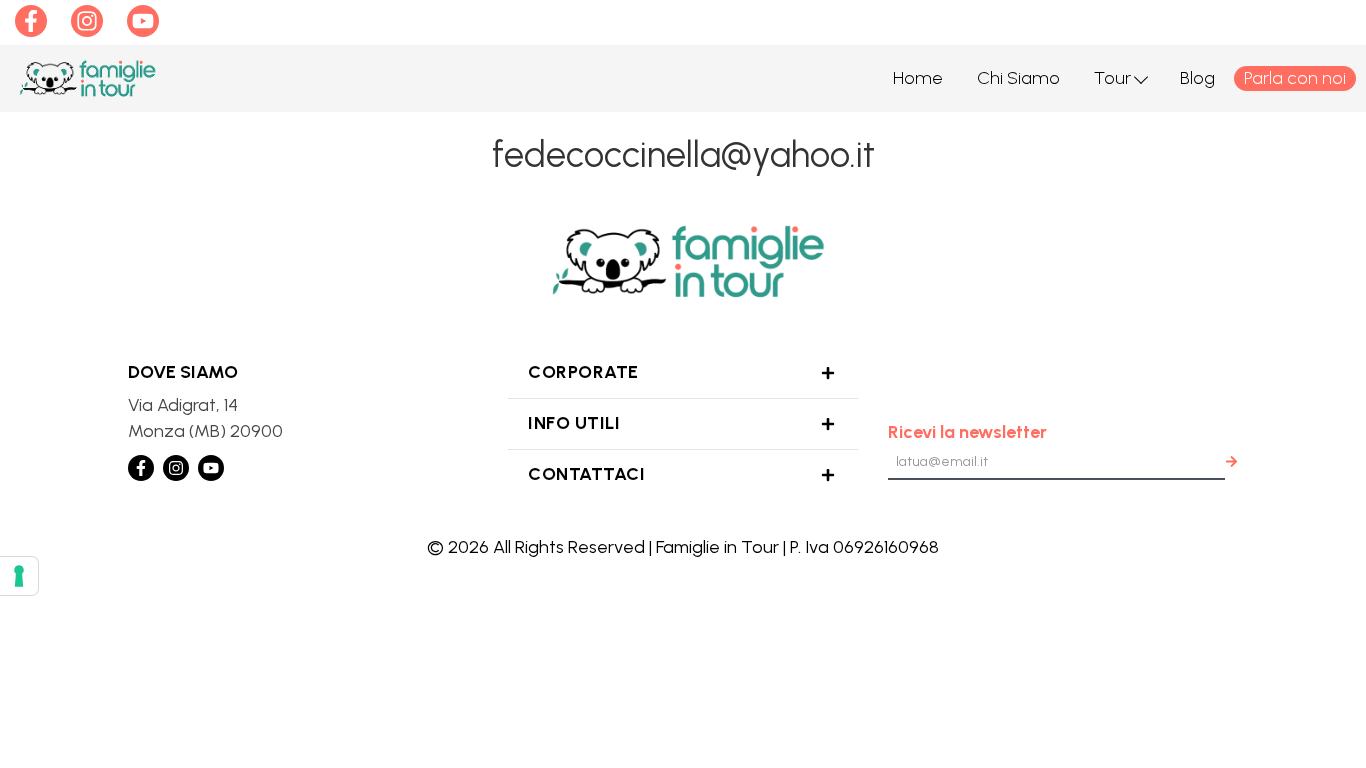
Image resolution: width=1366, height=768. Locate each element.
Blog (1197, 78)
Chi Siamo (1018, 78)
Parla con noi (1295, 78)
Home (918, 78)
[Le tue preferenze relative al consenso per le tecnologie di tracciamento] (19, 576)
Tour (1112, 78)
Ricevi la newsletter (967, 432)
